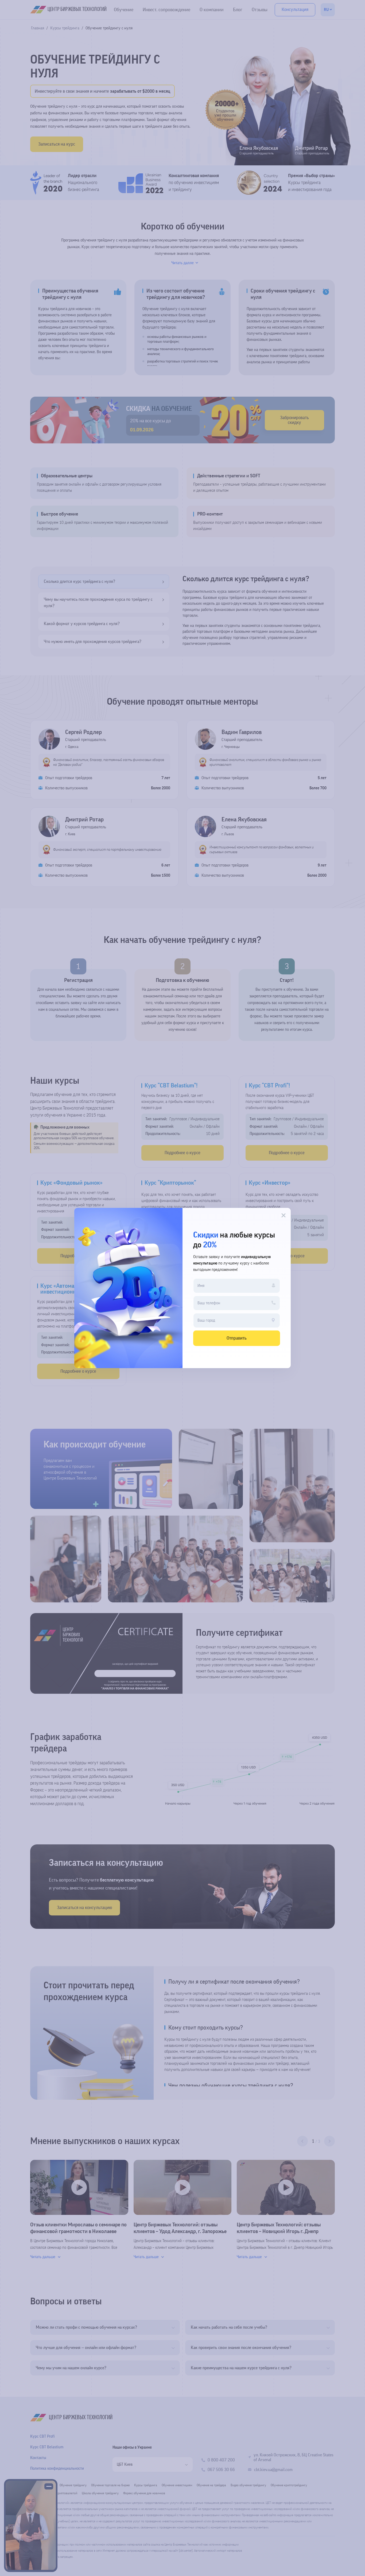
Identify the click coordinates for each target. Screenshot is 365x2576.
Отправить (237, 1338)
